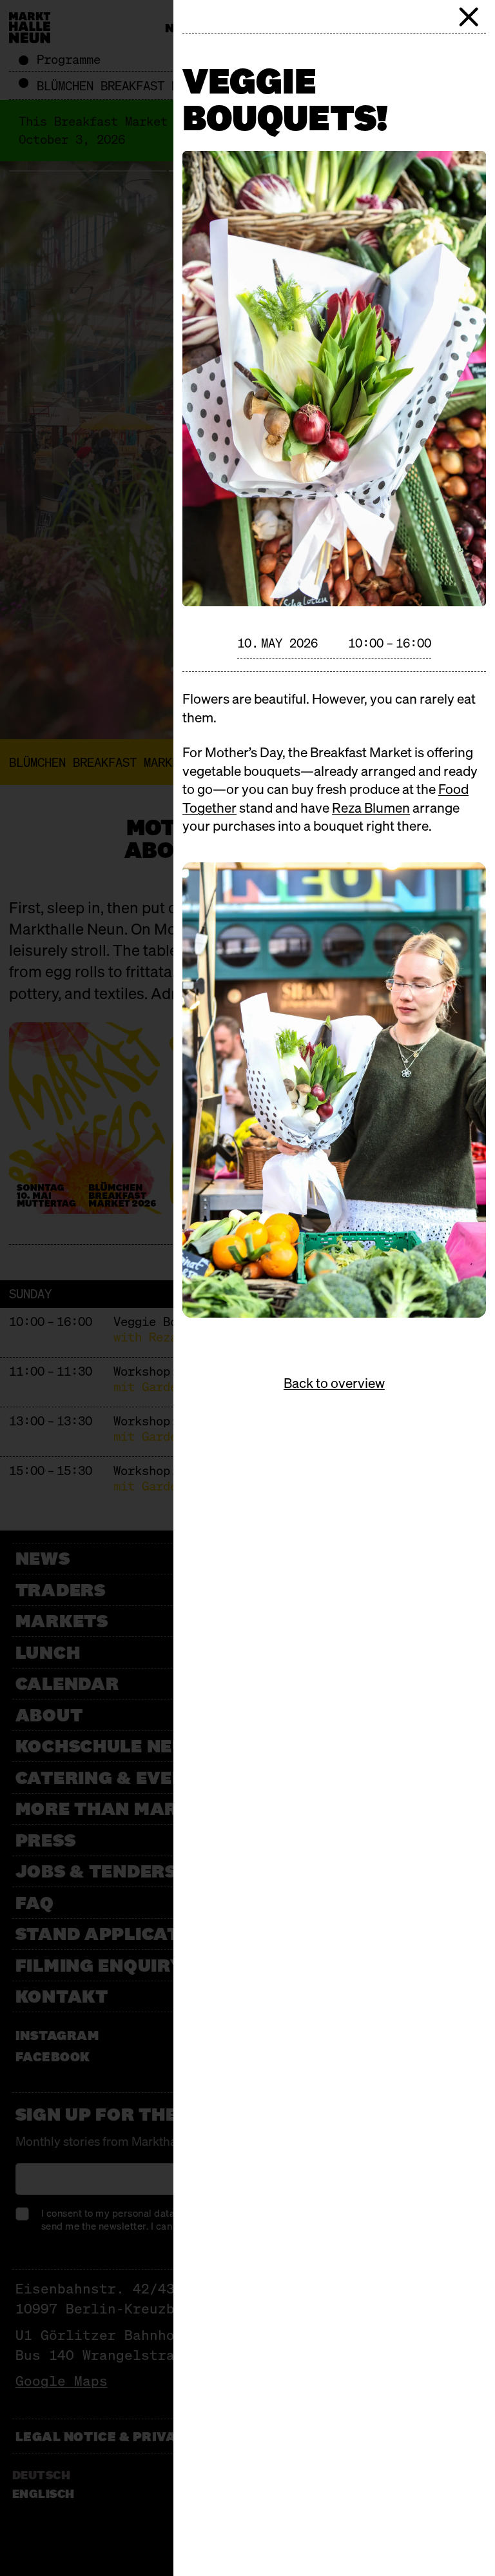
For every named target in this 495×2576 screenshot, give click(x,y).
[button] (469, 17)
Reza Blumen (371, 808)
